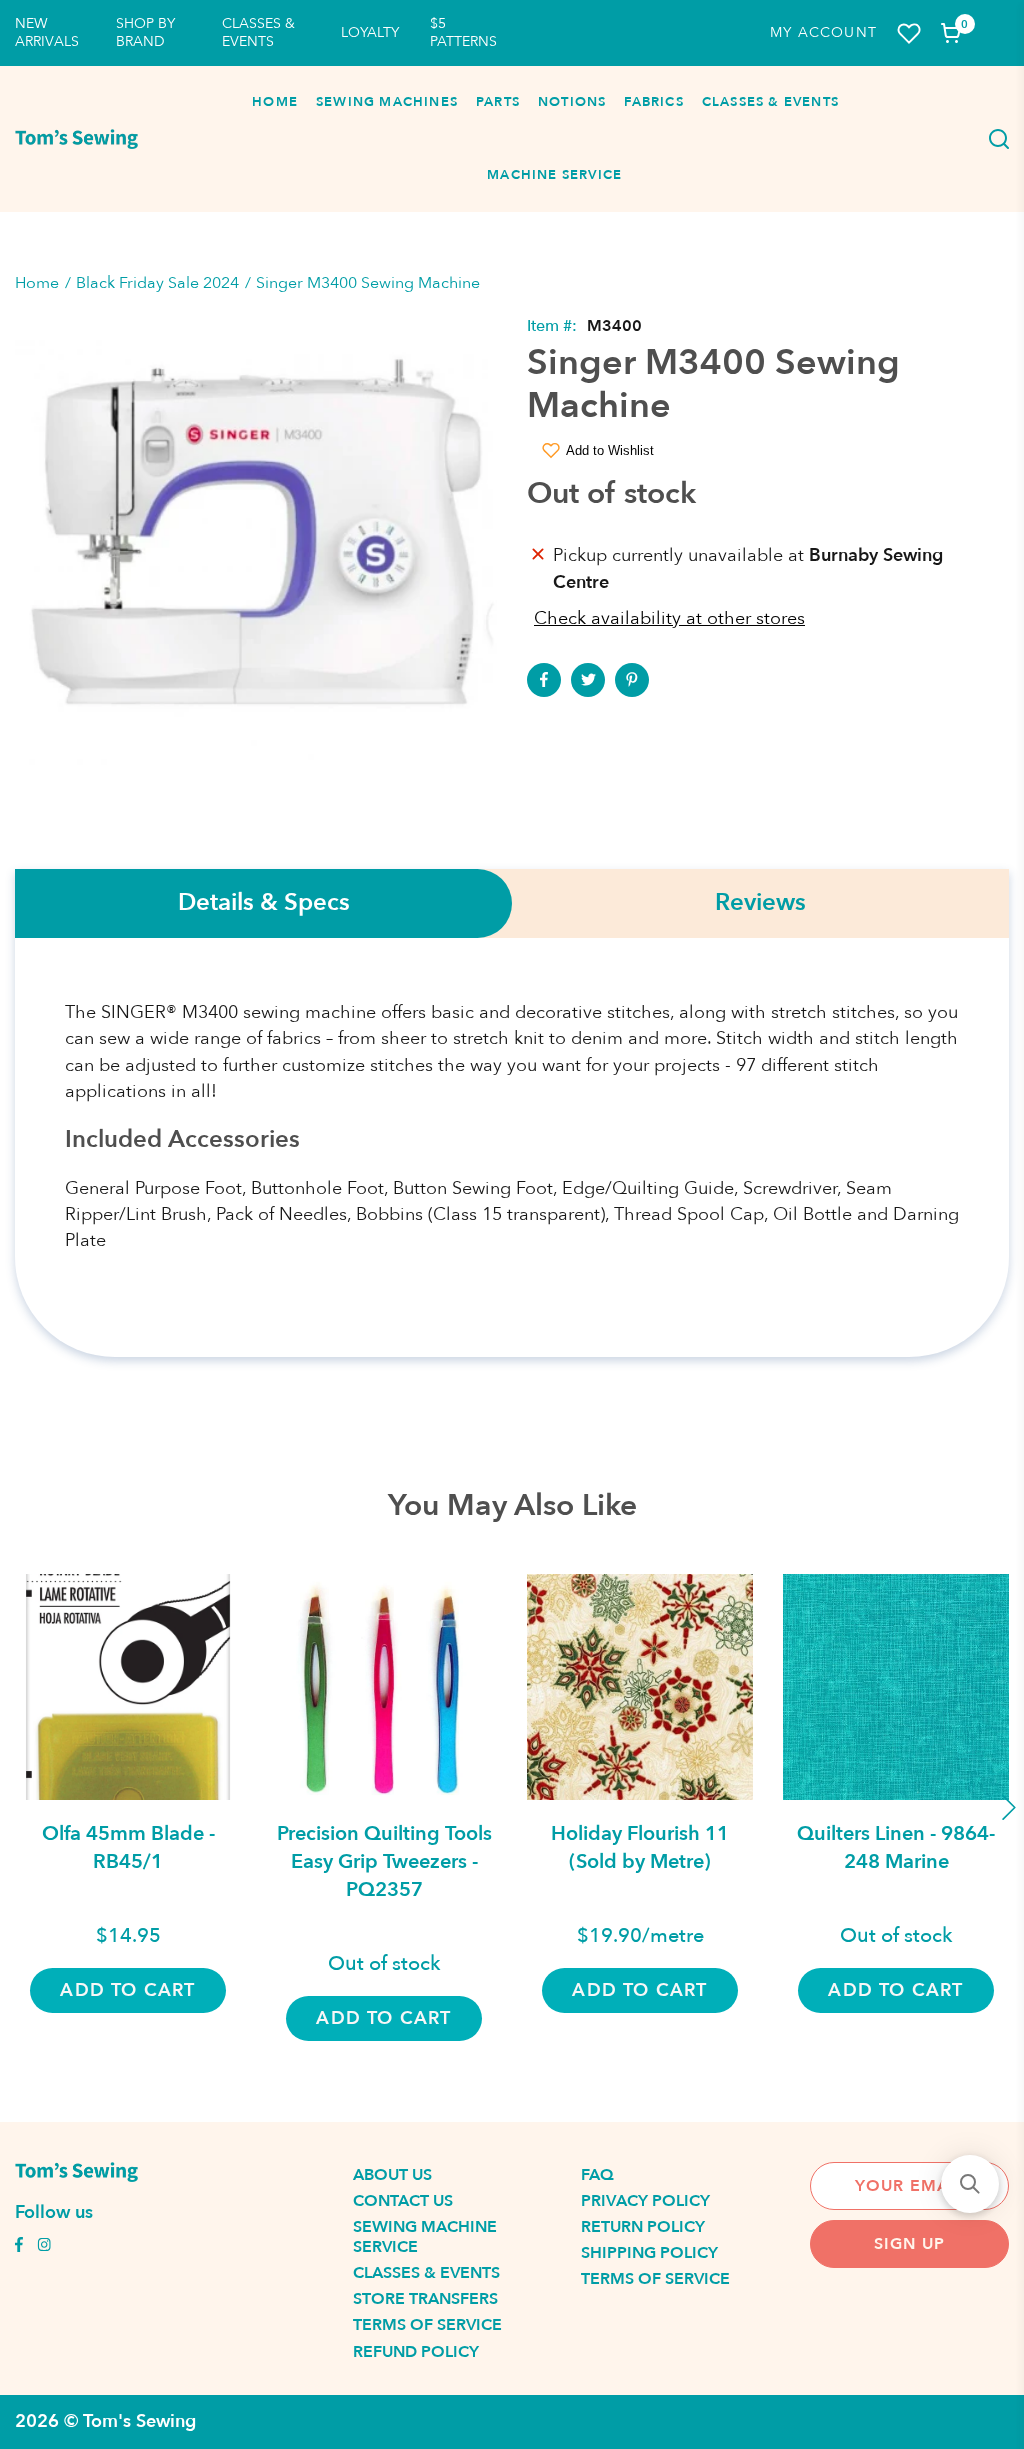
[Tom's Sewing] (76, 139)
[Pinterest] (632, 680)
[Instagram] (44, 2247)
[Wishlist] (909, 33)
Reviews (760, 903)
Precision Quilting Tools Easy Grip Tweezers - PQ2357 (384, 1861)
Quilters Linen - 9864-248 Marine (896, 1847)
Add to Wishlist (610, 450)
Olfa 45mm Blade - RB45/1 (128, 1847)
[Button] (994, 139)
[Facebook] (544, 680)
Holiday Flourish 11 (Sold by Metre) (640, 1847)
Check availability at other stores (669, 618)
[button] (970, 2184)
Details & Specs (264, 903)
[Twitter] (588, 680)
